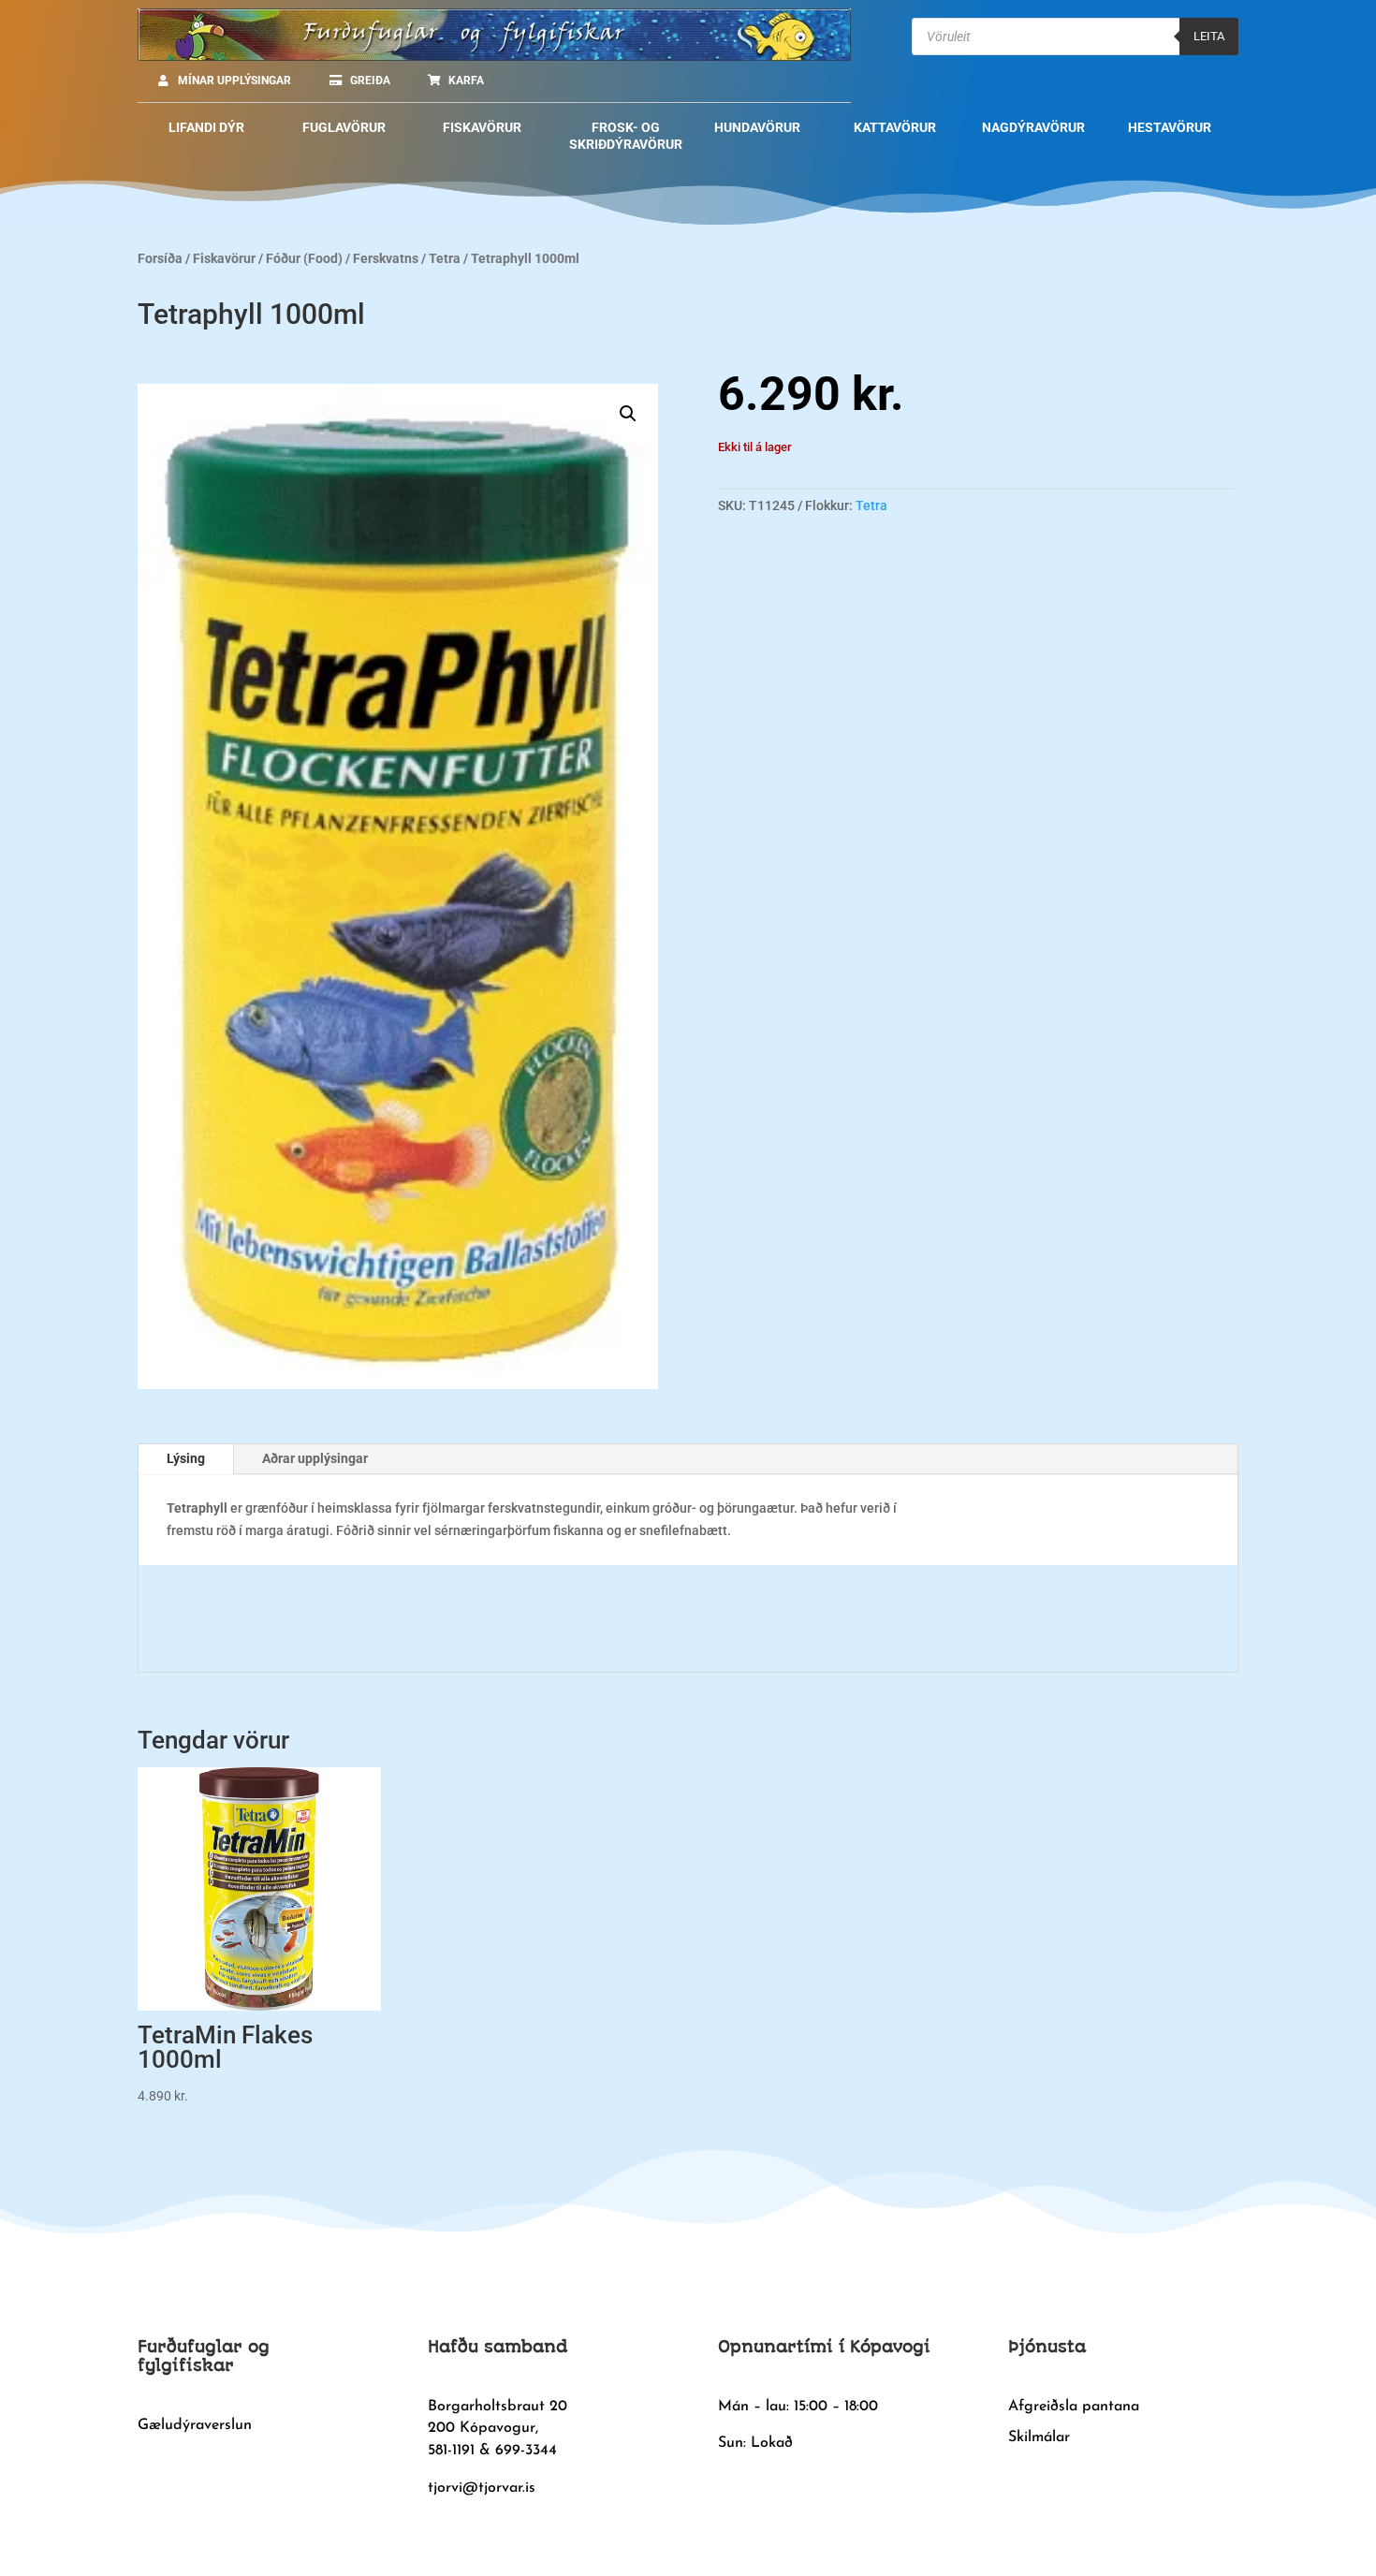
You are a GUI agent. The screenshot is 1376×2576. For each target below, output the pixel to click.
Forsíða (160, 258)
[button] (628, 414)
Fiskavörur (224, 258)
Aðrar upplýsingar (315, 1458)
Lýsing (186, 1458)
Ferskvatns (386, 258)
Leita (1209, 36)
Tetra (445, 258)
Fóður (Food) (304, 258)
